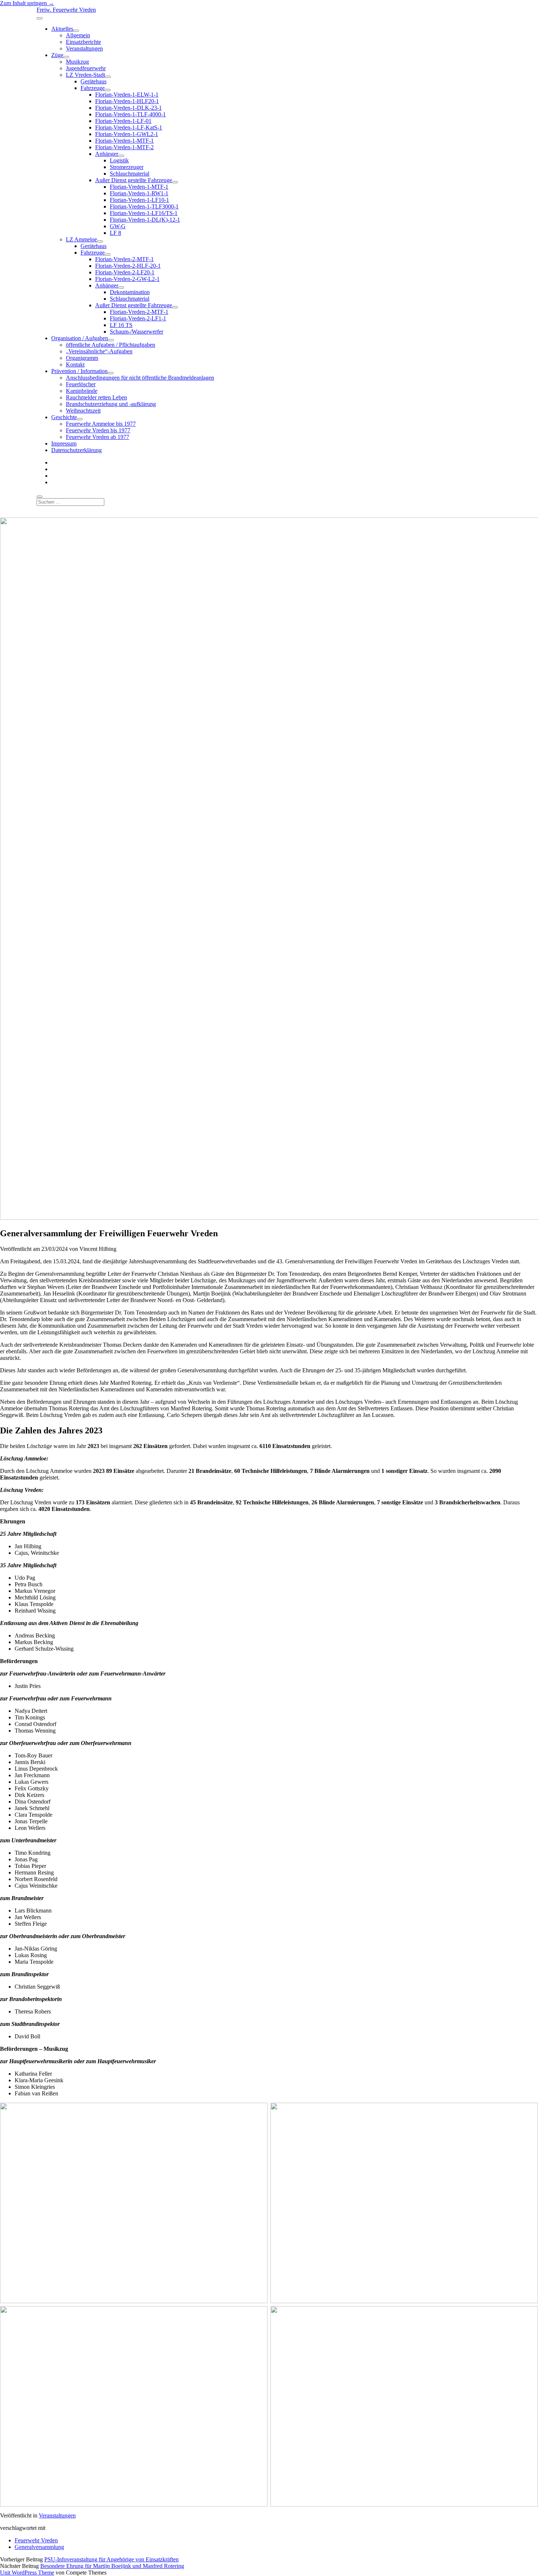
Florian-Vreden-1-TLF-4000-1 (130, 114)
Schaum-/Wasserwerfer (137, 332)
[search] (40, 497)
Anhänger (107, 154)
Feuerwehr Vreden (36, 2540)
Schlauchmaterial (130, 174)
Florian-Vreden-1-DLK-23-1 (128, 108)
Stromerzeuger (127, 167)
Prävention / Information (79, 371)
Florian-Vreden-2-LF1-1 (138, 318)
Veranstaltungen (84, 48)
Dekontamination (130, 292)
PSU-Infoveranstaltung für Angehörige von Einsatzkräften (111, 2559)
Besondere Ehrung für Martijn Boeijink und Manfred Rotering (112, 2566)
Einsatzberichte (83, 42)
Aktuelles (62, 29)
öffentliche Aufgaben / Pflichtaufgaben (111, 345)
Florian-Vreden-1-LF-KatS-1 (129, 127)
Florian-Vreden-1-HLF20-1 (127, 101)
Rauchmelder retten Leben (96, 397)
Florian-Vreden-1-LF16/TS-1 (144, 213)
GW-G (118, 226)
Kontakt (75, 364)
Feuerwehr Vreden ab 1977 (98, 437)
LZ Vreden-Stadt (85, 75)
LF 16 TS (121, 325)
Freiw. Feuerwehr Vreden (66, 10)
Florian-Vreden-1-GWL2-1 (127, 134)
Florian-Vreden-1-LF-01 (123, 121)
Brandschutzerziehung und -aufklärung (111, 404)
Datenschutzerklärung (76, 450)
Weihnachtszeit (83, 411)
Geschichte (64, 417)
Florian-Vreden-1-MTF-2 (124, 147)
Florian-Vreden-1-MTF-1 (124, 141)
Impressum (64, 443)
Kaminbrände (82, 391)
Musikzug (77, 62)
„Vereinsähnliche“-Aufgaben (99, 351)
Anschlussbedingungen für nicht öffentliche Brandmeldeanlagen (140, 378)
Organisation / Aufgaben (80, 338)
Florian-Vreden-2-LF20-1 (125, 272)
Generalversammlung (39, 2547)
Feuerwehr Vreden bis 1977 (98, 430)
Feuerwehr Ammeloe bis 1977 (101, 424)
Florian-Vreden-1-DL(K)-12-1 (145, 220)
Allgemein (78, 35)
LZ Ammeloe (81, 239)
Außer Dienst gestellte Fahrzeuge (134, 180)
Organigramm (82, 358)
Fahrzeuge (93, 88)
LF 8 (115, 233)
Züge (57, 55)
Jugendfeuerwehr (86, 68)
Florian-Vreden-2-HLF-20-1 (128, 266)
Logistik (119, 160)
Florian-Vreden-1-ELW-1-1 (127, 95)
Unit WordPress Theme (27, 2573)
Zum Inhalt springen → (27, 3)
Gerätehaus (94, 81)
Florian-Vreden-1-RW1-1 (139, 193)
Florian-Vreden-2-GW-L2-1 (127, 279)
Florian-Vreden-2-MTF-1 (124, 259)
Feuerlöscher (81, 384)
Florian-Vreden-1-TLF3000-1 (144, 206)
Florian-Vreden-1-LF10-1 (139, 200)
